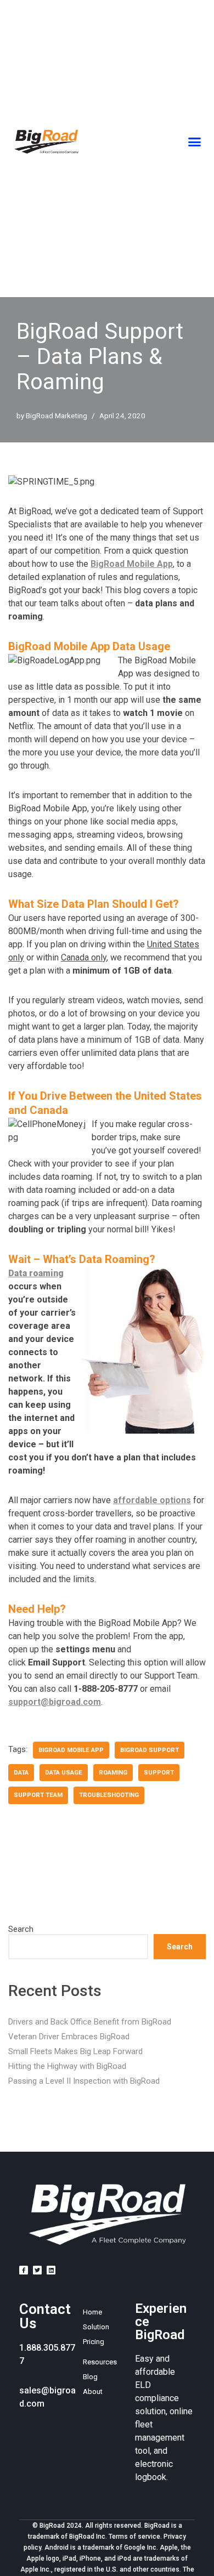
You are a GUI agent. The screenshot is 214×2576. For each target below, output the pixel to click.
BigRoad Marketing (57, 416)
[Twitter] (37, 2270)
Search (21, 1929)
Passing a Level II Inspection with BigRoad (84, 2081)
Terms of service (134, 2537)
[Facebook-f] (24, 2270)
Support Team (38, 1795)
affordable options (152, 1500)
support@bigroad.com (55, 1702)
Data (21, 1773)
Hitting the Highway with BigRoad (67, 2066)
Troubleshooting (109, 1795)
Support (159, 1773)
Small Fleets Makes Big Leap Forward (75, 2051)
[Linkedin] (51, 2270)
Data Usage (64, 1773)
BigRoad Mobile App (132, 564)
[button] (194, 142)
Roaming (113, 1773)
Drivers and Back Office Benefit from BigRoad (90, 2022)
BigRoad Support (150, 1750)
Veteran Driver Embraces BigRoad (69, 2037)
